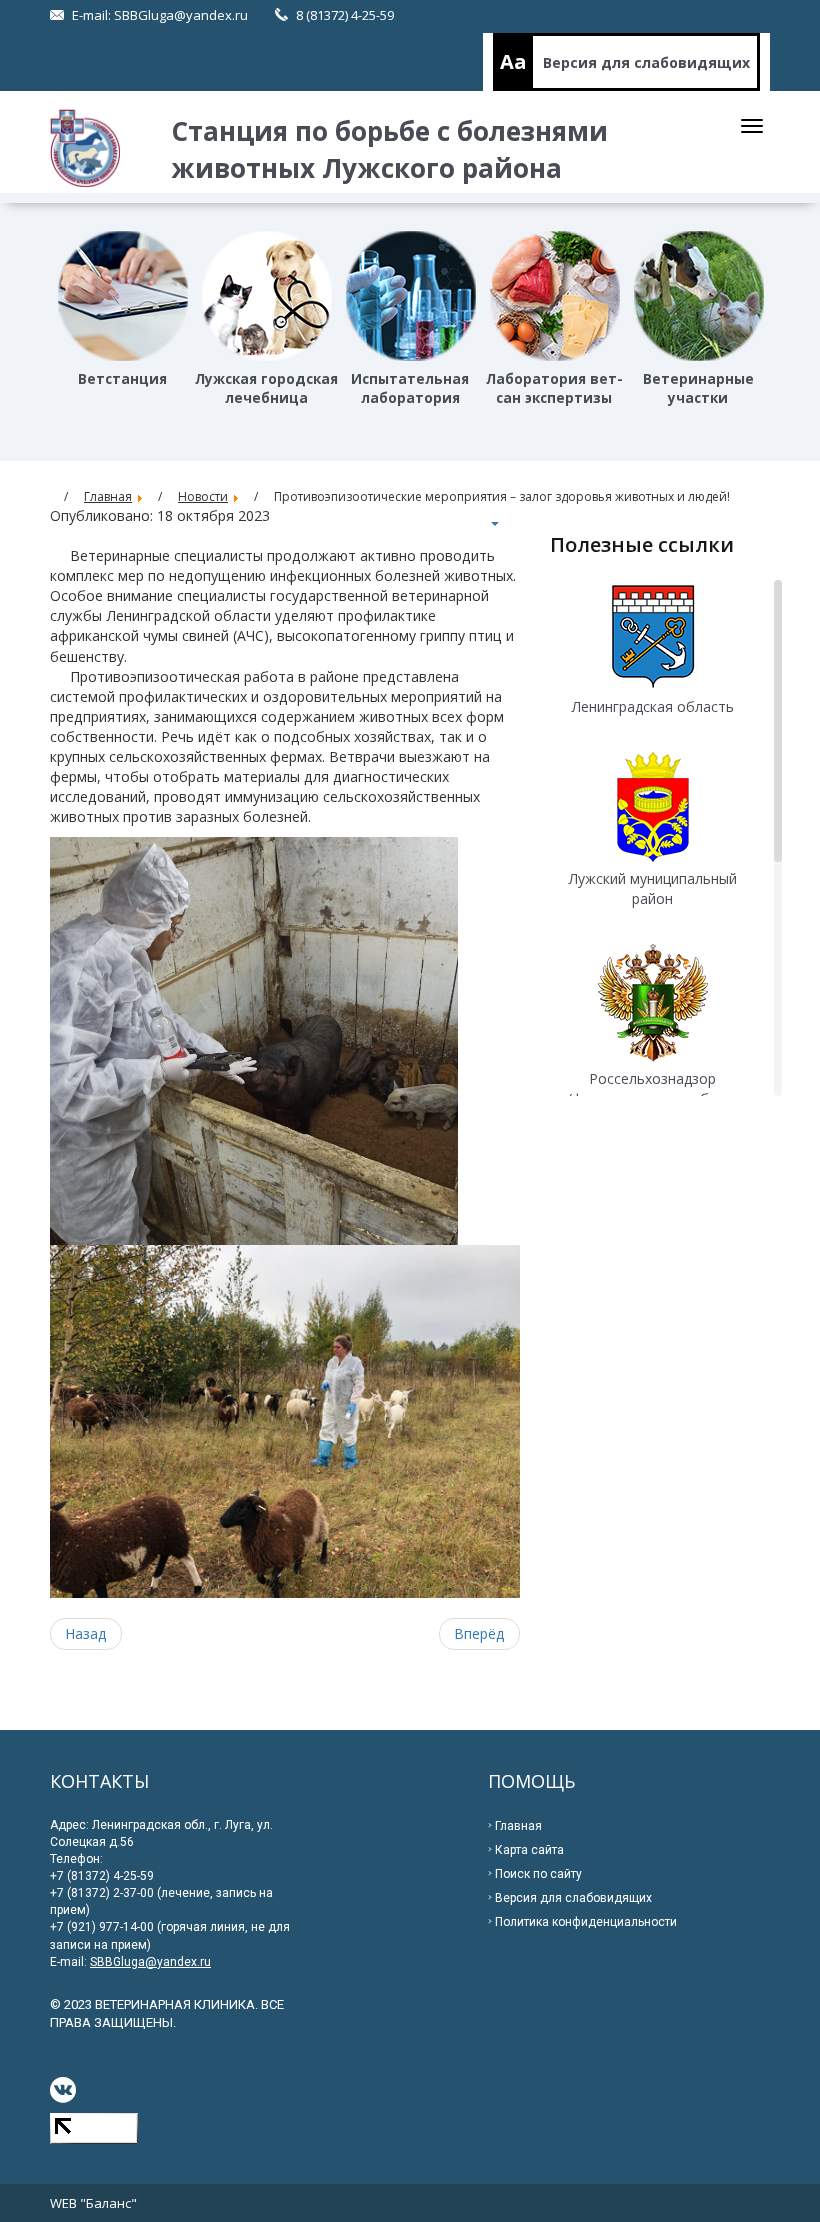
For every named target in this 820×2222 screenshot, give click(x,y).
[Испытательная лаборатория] (411, 296)
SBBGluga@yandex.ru (181, 15)
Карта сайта (529, 1850)
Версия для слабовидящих (646, 62)
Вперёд (479, 1633)
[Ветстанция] (123, 296)
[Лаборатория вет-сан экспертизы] (555, 296)
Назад (86, 1633)
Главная (518, 1826)
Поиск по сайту (538, 1874)
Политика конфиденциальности (586, 1922)
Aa (513, 61)
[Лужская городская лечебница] (267, 296)
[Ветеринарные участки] (699, 296)
